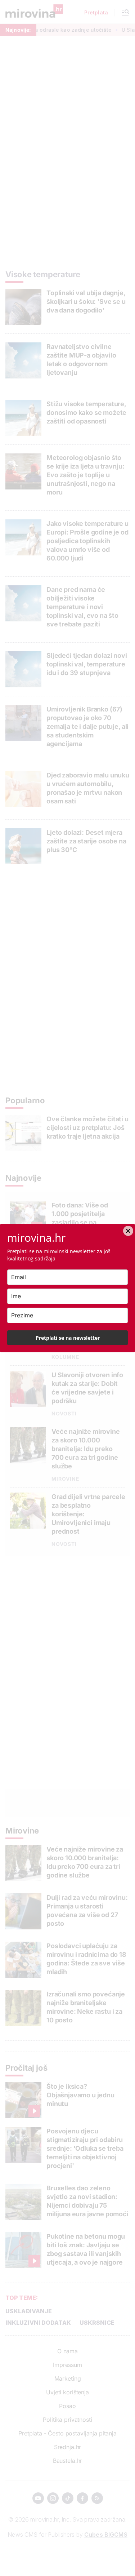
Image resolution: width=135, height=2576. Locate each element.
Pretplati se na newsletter (68, 1338)
